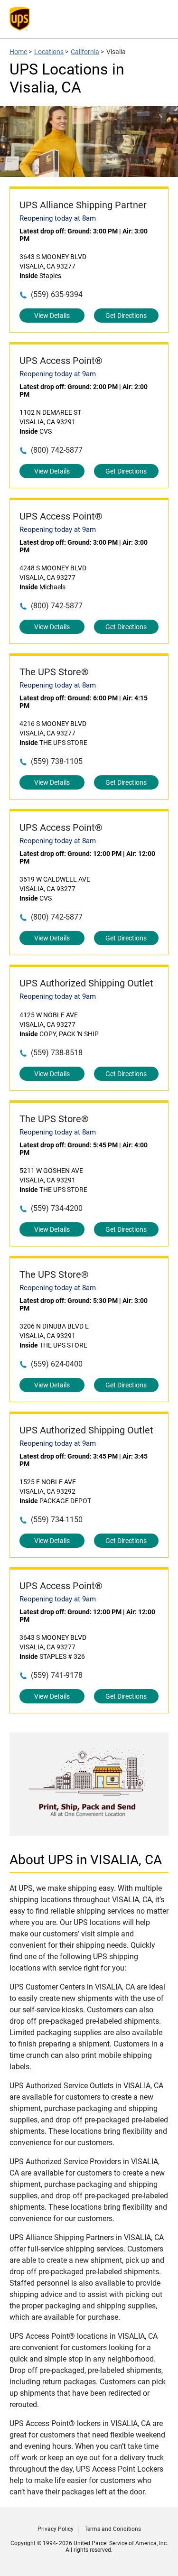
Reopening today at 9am (58, 374)
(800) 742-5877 (57, 450)
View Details (52, 316)
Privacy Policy (56, 2529)
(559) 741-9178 (57, 1675)
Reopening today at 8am (58, 218)
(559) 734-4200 (57, 1208)
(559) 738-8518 (57, 1053)
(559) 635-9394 (57, 294)
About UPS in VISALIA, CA (86, 1860)
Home (18, 52)
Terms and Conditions (113, 2529)
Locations (49, 52)
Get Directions (126, 316)
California (85, 52)
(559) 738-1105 (57, 761)
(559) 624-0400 (57, 1364)
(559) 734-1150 (57, 1520)
